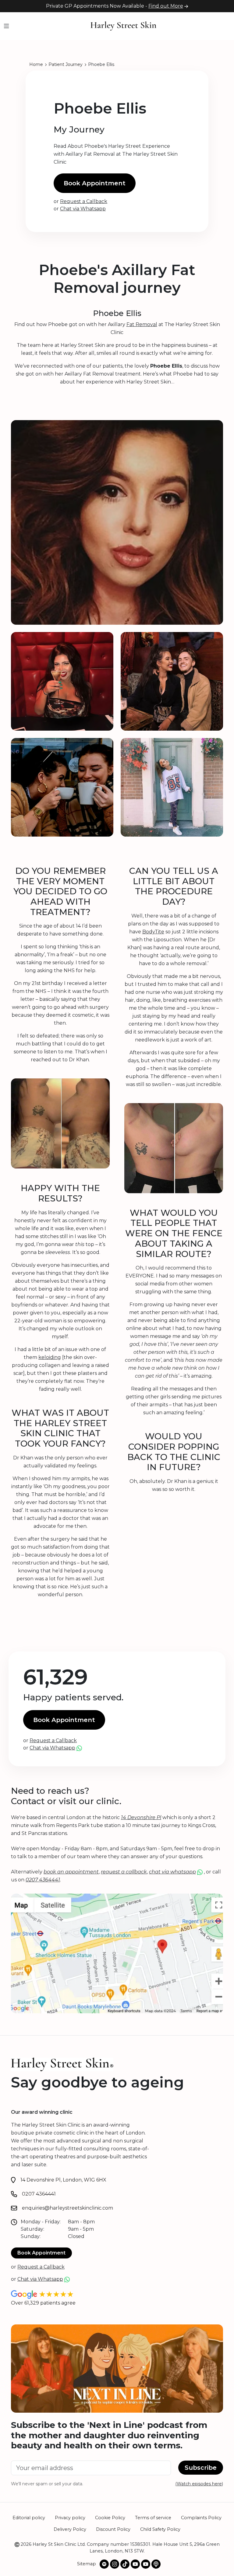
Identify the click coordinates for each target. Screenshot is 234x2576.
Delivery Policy (70, 2529)
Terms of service (153, 2518)
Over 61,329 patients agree (43, 2303)
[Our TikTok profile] (125, 2564)
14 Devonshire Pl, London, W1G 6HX (63, 2180)
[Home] (123, 26)
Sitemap (87, 2564)
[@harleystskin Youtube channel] (135, 2564)
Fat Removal (142, 324)
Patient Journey (66, 64)
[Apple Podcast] (156, 2564)
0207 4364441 (39, 2194)
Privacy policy (70, 2518)
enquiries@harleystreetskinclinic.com (67, 2208)
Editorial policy (29, 2518)
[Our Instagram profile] (115, 2564)
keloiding (50, 1357)
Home (36, 64)
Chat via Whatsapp (83, 209)
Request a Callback (84, 201)
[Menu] (6, 26)
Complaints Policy (201, 2518)
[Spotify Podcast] (104, 2564)
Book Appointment (95, 183)
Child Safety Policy (160, 2529)
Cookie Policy (110, 2518)
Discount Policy (113, 2529)
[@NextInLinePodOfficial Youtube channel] (146, 2564)
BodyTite (153, 932)
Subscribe (201, 2468)
